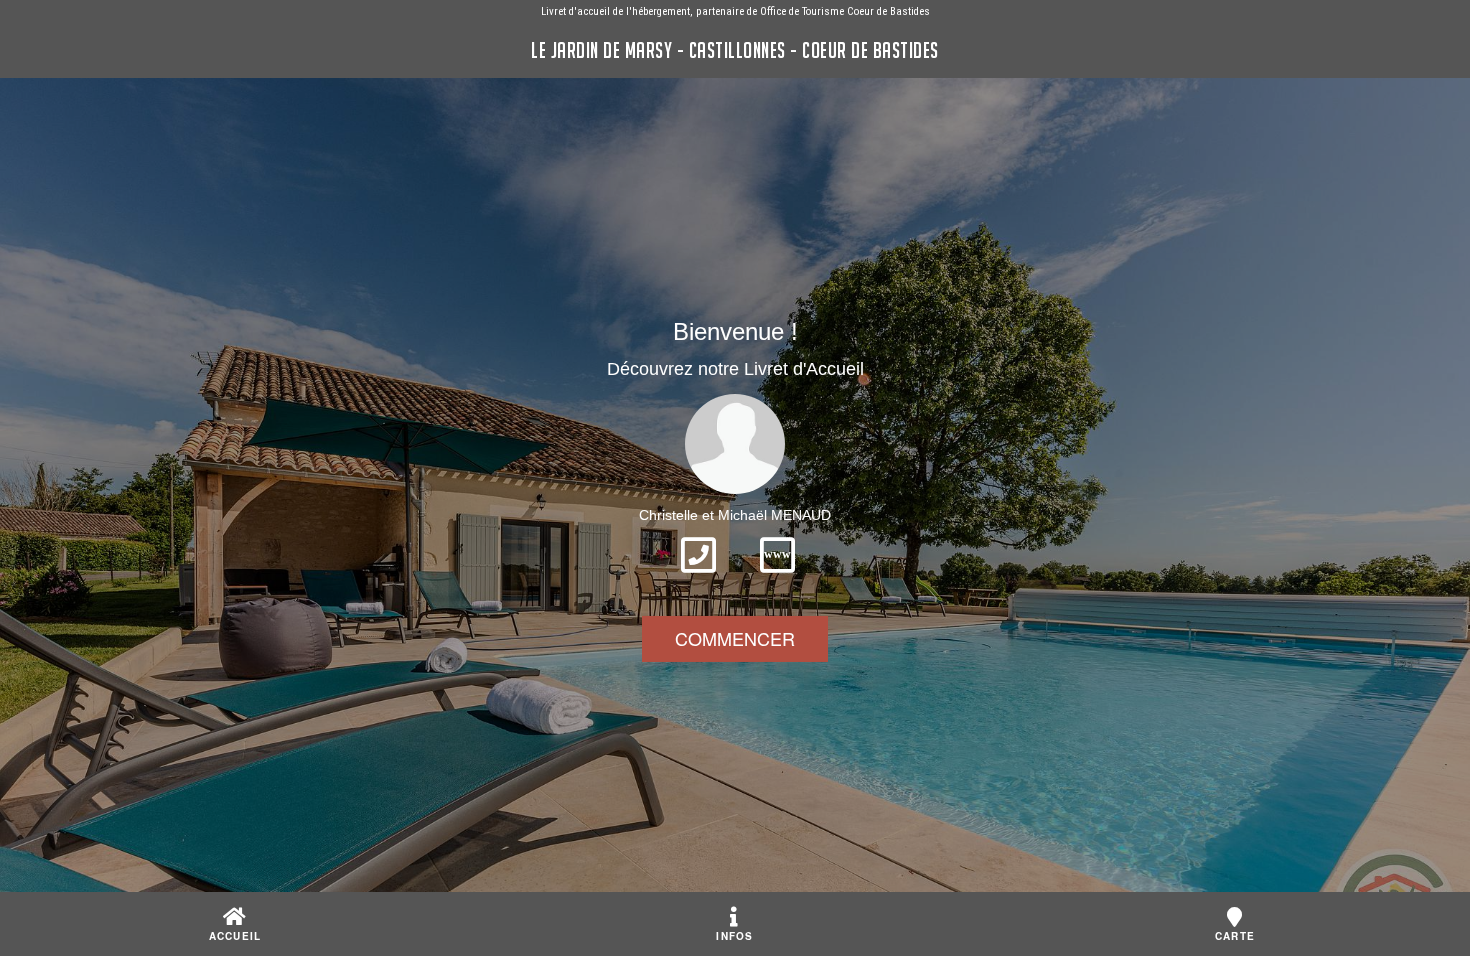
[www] (777, 579)
